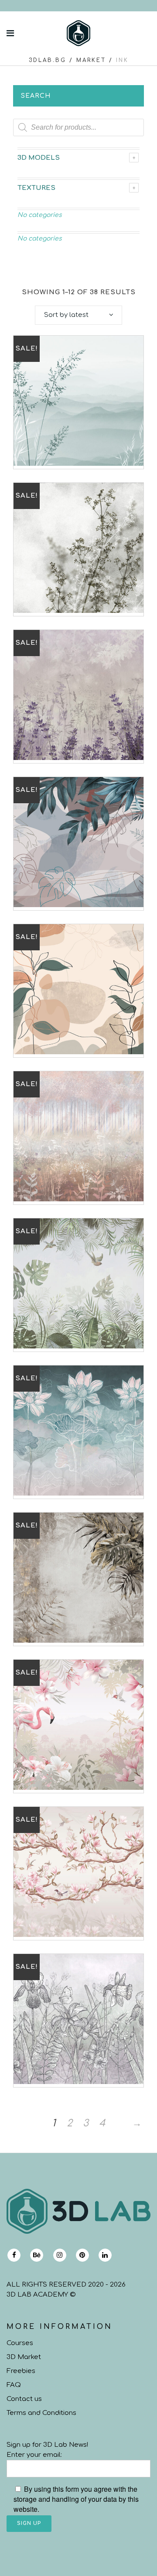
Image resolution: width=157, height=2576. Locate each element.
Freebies (21, 2371)
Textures (36, 188)
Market (91, 60)
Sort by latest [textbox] (66, 315)
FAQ (14, 2385)
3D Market (24, 2357)
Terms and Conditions (41, 2413)
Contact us (24, 2399)
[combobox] (78, 315)
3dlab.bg (48, 60)
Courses (20, 2343)
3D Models (39, 158)
